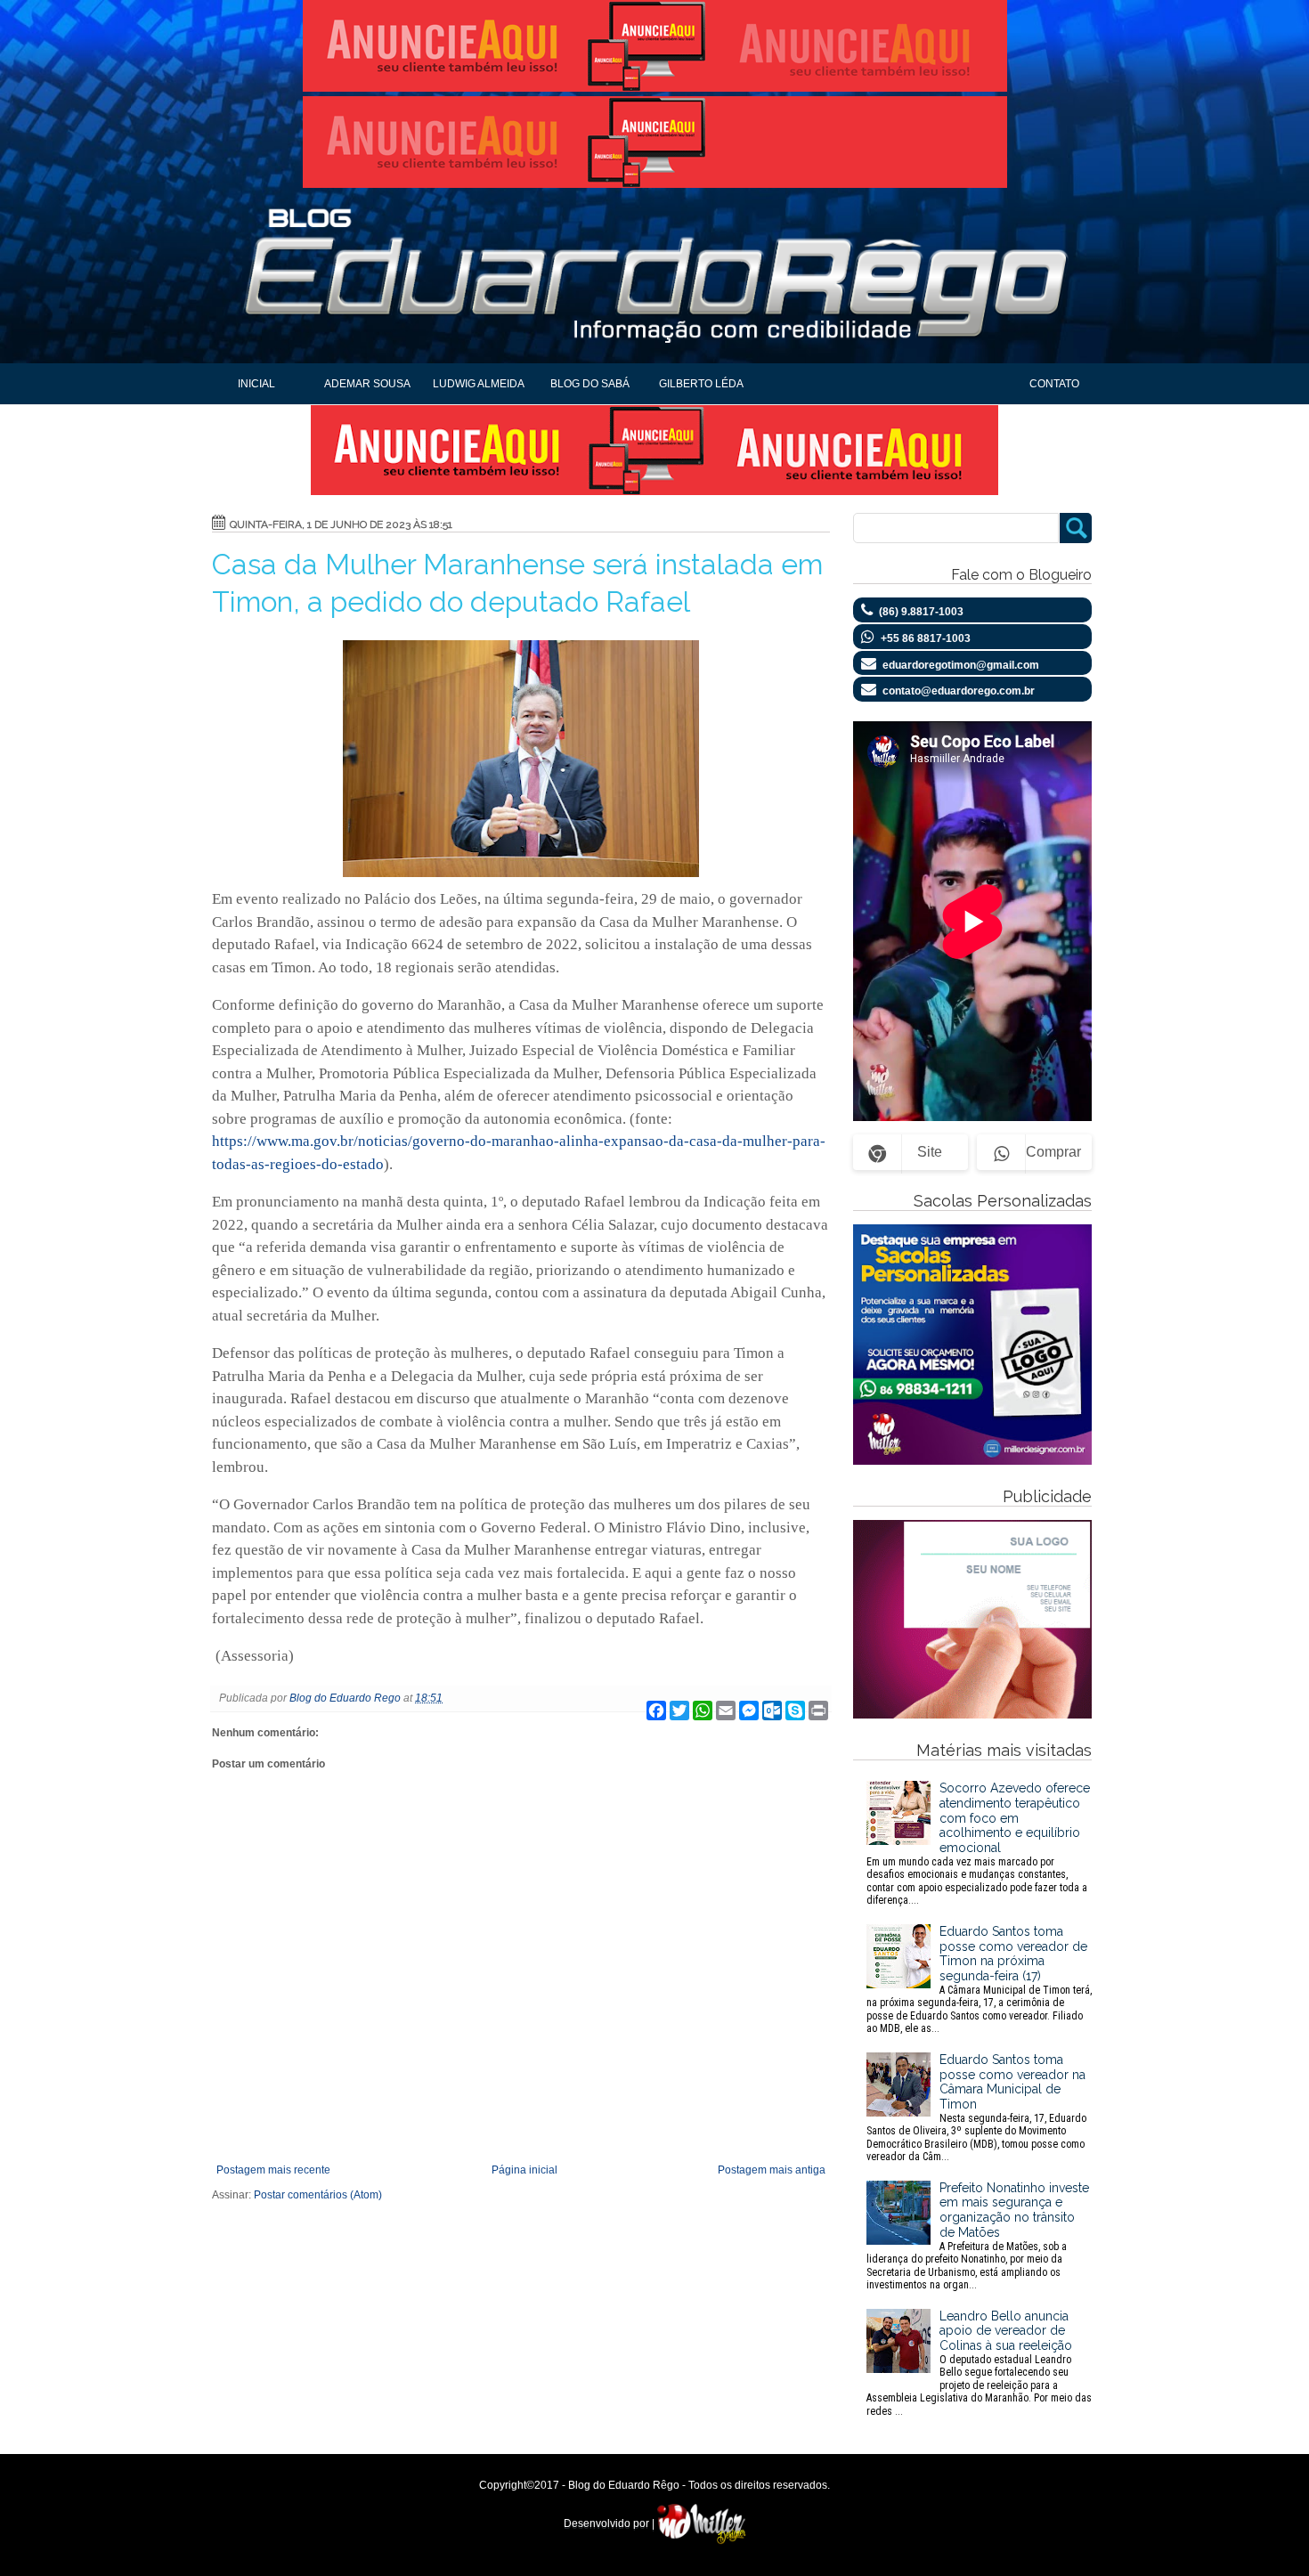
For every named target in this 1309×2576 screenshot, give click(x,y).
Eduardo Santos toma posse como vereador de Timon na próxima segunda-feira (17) (979, 1979)
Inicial (256, 384)
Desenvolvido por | (610, 2523)
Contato (1054, 384)
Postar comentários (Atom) (318, 2195)
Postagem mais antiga (772, 2170)
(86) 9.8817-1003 (921, 612)
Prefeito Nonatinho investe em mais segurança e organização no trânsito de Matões (978, 2236)
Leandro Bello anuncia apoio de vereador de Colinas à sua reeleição (979, 2363)
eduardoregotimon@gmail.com (961, 665)
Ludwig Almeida (479, 384)
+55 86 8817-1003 (926, 638)
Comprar (1053, 1152)
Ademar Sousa (367, 384)
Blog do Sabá (590, 384)
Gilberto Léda (701, 384)
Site (930, 1152)
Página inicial (524, 2170)
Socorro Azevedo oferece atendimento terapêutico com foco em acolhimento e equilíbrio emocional (978, 1844)
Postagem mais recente (273, 2170)
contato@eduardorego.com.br (959, 691)
